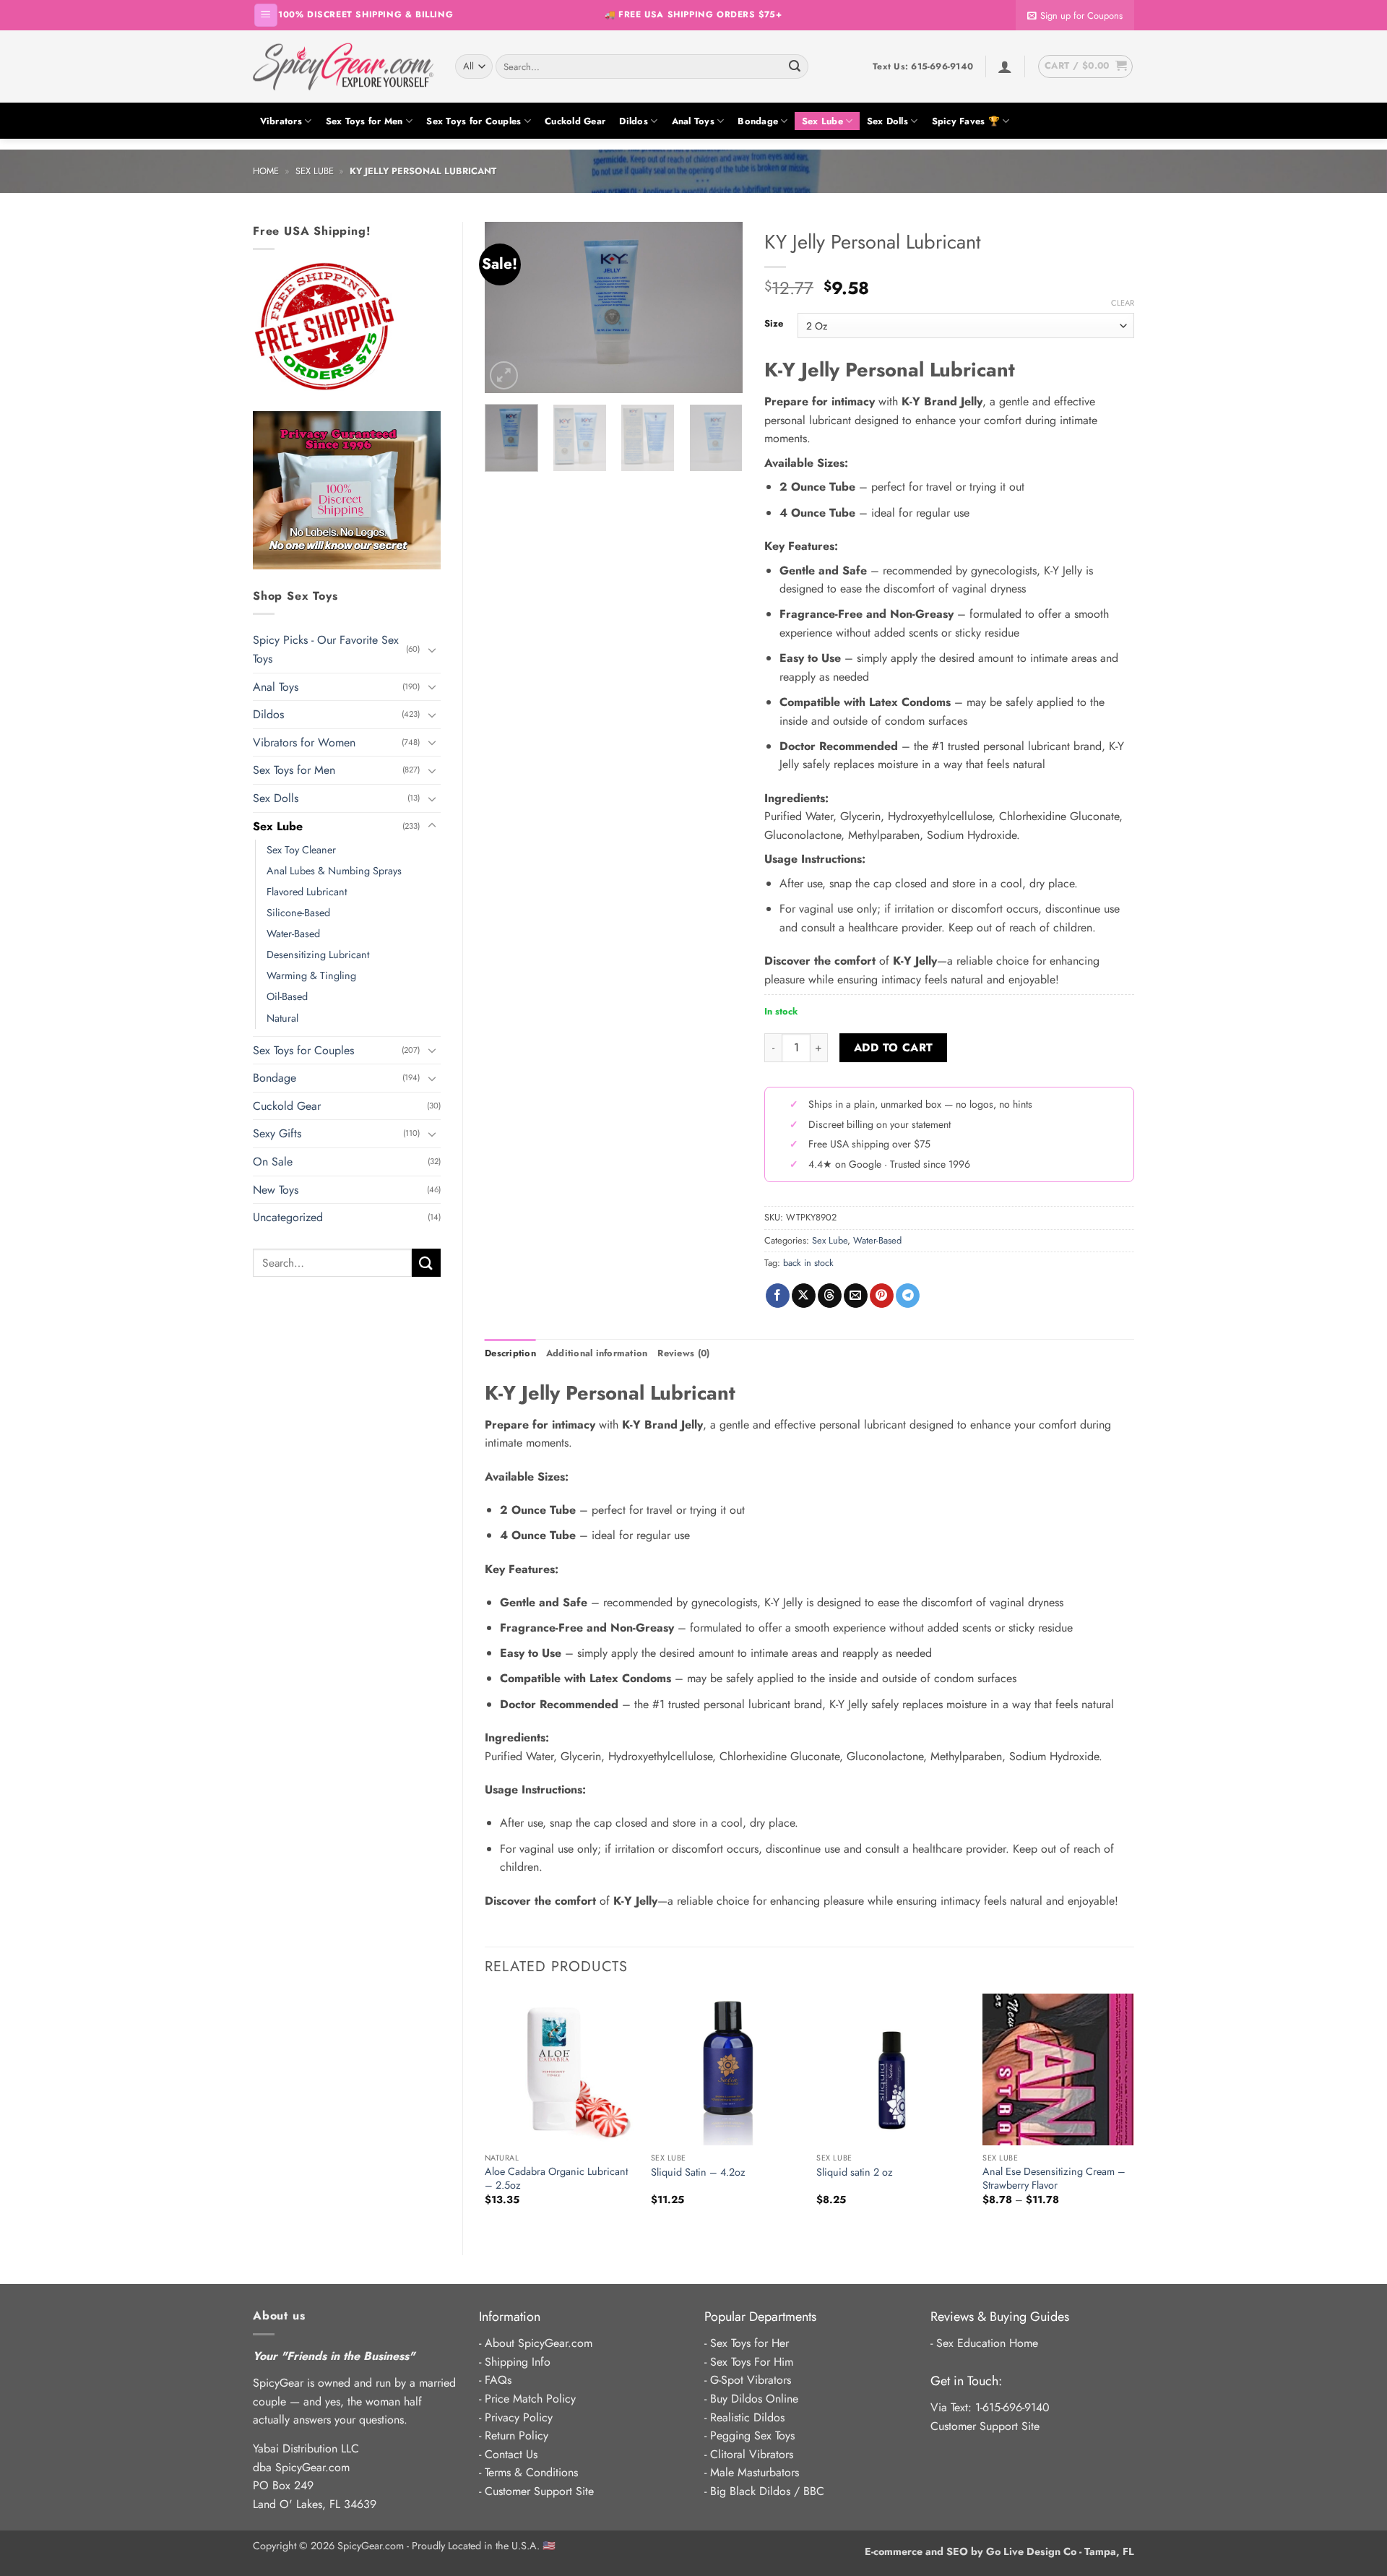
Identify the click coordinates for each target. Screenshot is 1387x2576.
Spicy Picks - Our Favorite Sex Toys (326, 649)
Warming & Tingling (311, 975)
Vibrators (281, 121)
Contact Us (511, 2454)
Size (774, 324)
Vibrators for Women (304, 742)
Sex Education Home (987, 2343)
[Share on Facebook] (778, 1296)
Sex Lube (822, 121)
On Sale (273, 1162)
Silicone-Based (298, 913)
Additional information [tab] (597, 1353)
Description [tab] (510, 1353)
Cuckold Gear (575, 121)
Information (510, 2317)
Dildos (634, 121)
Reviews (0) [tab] (683, 1353)
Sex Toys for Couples (474, 121)
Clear (1123, 303)
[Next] (720, 307)
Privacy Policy (519, 2417)
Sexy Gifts (277, 1133)
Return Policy (517, 2435)
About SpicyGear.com (539, 2343)
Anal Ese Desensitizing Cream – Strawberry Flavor (1054, 2178)
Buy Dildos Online (754, 2399)
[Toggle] (432, 650)
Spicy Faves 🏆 (966, 121)
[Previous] (508, 307)
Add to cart (894, 1047)
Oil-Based (287, 996)
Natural (282, 1018)
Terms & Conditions (531, 2472)
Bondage (758, 121)
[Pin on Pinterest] (882, 1296)
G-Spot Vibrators (751, 2380)
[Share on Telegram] (908, 1296)
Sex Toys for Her (749, 2343)
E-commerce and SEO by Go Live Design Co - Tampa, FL (999, 2551)
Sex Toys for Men (364, 121)
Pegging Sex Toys (752, 2435)
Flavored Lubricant (307, 892)
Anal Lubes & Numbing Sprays (334, 871)
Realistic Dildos (747, 2417)
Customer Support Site (539, 2491)
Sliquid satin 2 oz (855, 2172)
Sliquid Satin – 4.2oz (698, 2172)
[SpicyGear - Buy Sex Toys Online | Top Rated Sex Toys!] (343, 66)
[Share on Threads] (830, 1296)
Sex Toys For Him (752, 2362)
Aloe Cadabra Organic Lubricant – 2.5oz (556, 2178)
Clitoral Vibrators (752, 2454)
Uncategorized (288, 1217)
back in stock (808, 1263)
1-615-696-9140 (1012, 2407)
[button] (266, 16)
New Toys (276, 1190)
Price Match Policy (530, 2399)
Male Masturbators (755, 2472)
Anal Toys (693, 121)
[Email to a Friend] (856, 1296)
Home (266, 171)
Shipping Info (518, 2362)
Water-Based (293, 934)
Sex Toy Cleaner (301, 850)
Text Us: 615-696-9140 (923, 66)
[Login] (1005, 66)
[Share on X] (804, 1296)
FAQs (498, 2380)
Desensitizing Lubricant (318, 955)
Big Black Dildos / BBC (767, 2491)
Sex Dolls (887, 121)
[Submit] (795, 66)
